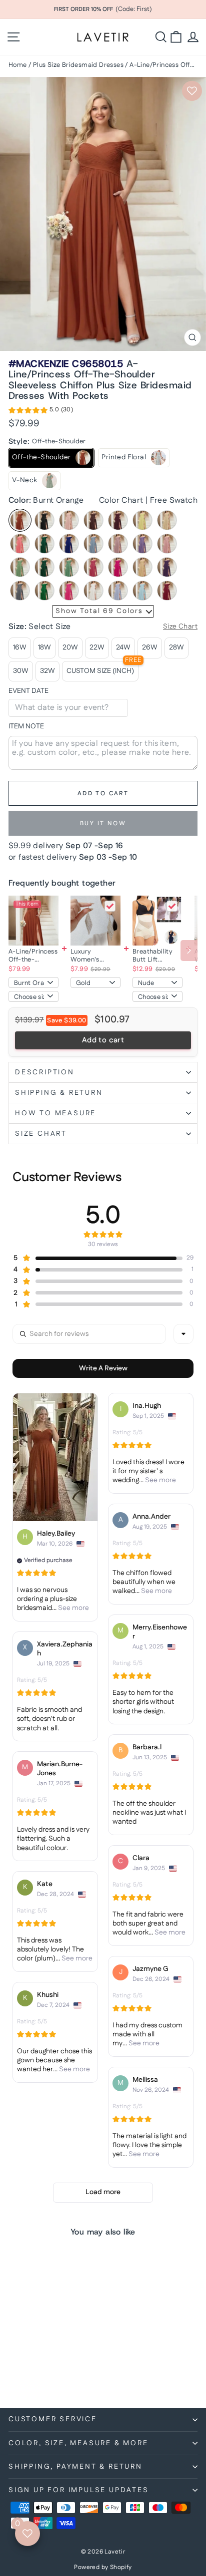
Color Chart (121, 500)
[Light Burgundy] (167, 591)
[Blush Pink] (69, 520)
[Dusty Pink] (118, 544)
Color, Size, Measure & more (78, 2443)
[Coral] (20, 544)
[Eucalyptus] (69, 567)
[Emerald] (44, 567)
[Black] (44, 520)
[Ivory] (93, 591)
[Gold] (142, 567)
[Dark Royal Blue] (69, 544)
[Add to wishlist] (192, 91)
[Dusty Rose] (167, 544)
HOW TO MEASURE (55, 1113)
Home (18, 65)
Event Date (28, 691)
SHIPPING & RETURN (59, 1093)
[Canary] (142, 520)
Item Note (26, 727)
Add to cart (103, 1040)
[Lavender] (118, 591)
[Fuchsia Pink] (118, 567)
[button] (41, 411)
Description (45, 1072)
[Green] (44, 591)
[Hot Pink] (69, 591)
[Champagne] (167, 520)
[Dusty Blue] (93, 544)
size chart (41, 1134)
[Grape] (167, 567)
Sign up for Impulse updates (79, 2490)
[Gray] (20, 591)
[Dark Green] (44, 544)
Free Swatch (174, 500)
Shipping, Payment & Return (75, 2467)
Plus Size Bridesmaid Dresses (78, 65)
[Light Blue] (142, 591)
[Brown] (93, 520)
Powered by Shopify (103, 2567)
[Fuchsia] (93, 567)
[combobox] (183, 1334)
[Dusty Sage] (20, 567)
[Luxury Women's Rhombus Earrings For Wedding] (95, 921)
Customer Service (53, 2419)
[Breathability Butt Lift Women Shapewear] (157, 921)
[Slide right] (189, 951)
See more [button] (73, 1608)
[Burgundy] (118, 520)
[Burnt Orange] (20, 520)
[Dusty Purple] (142, 544)
